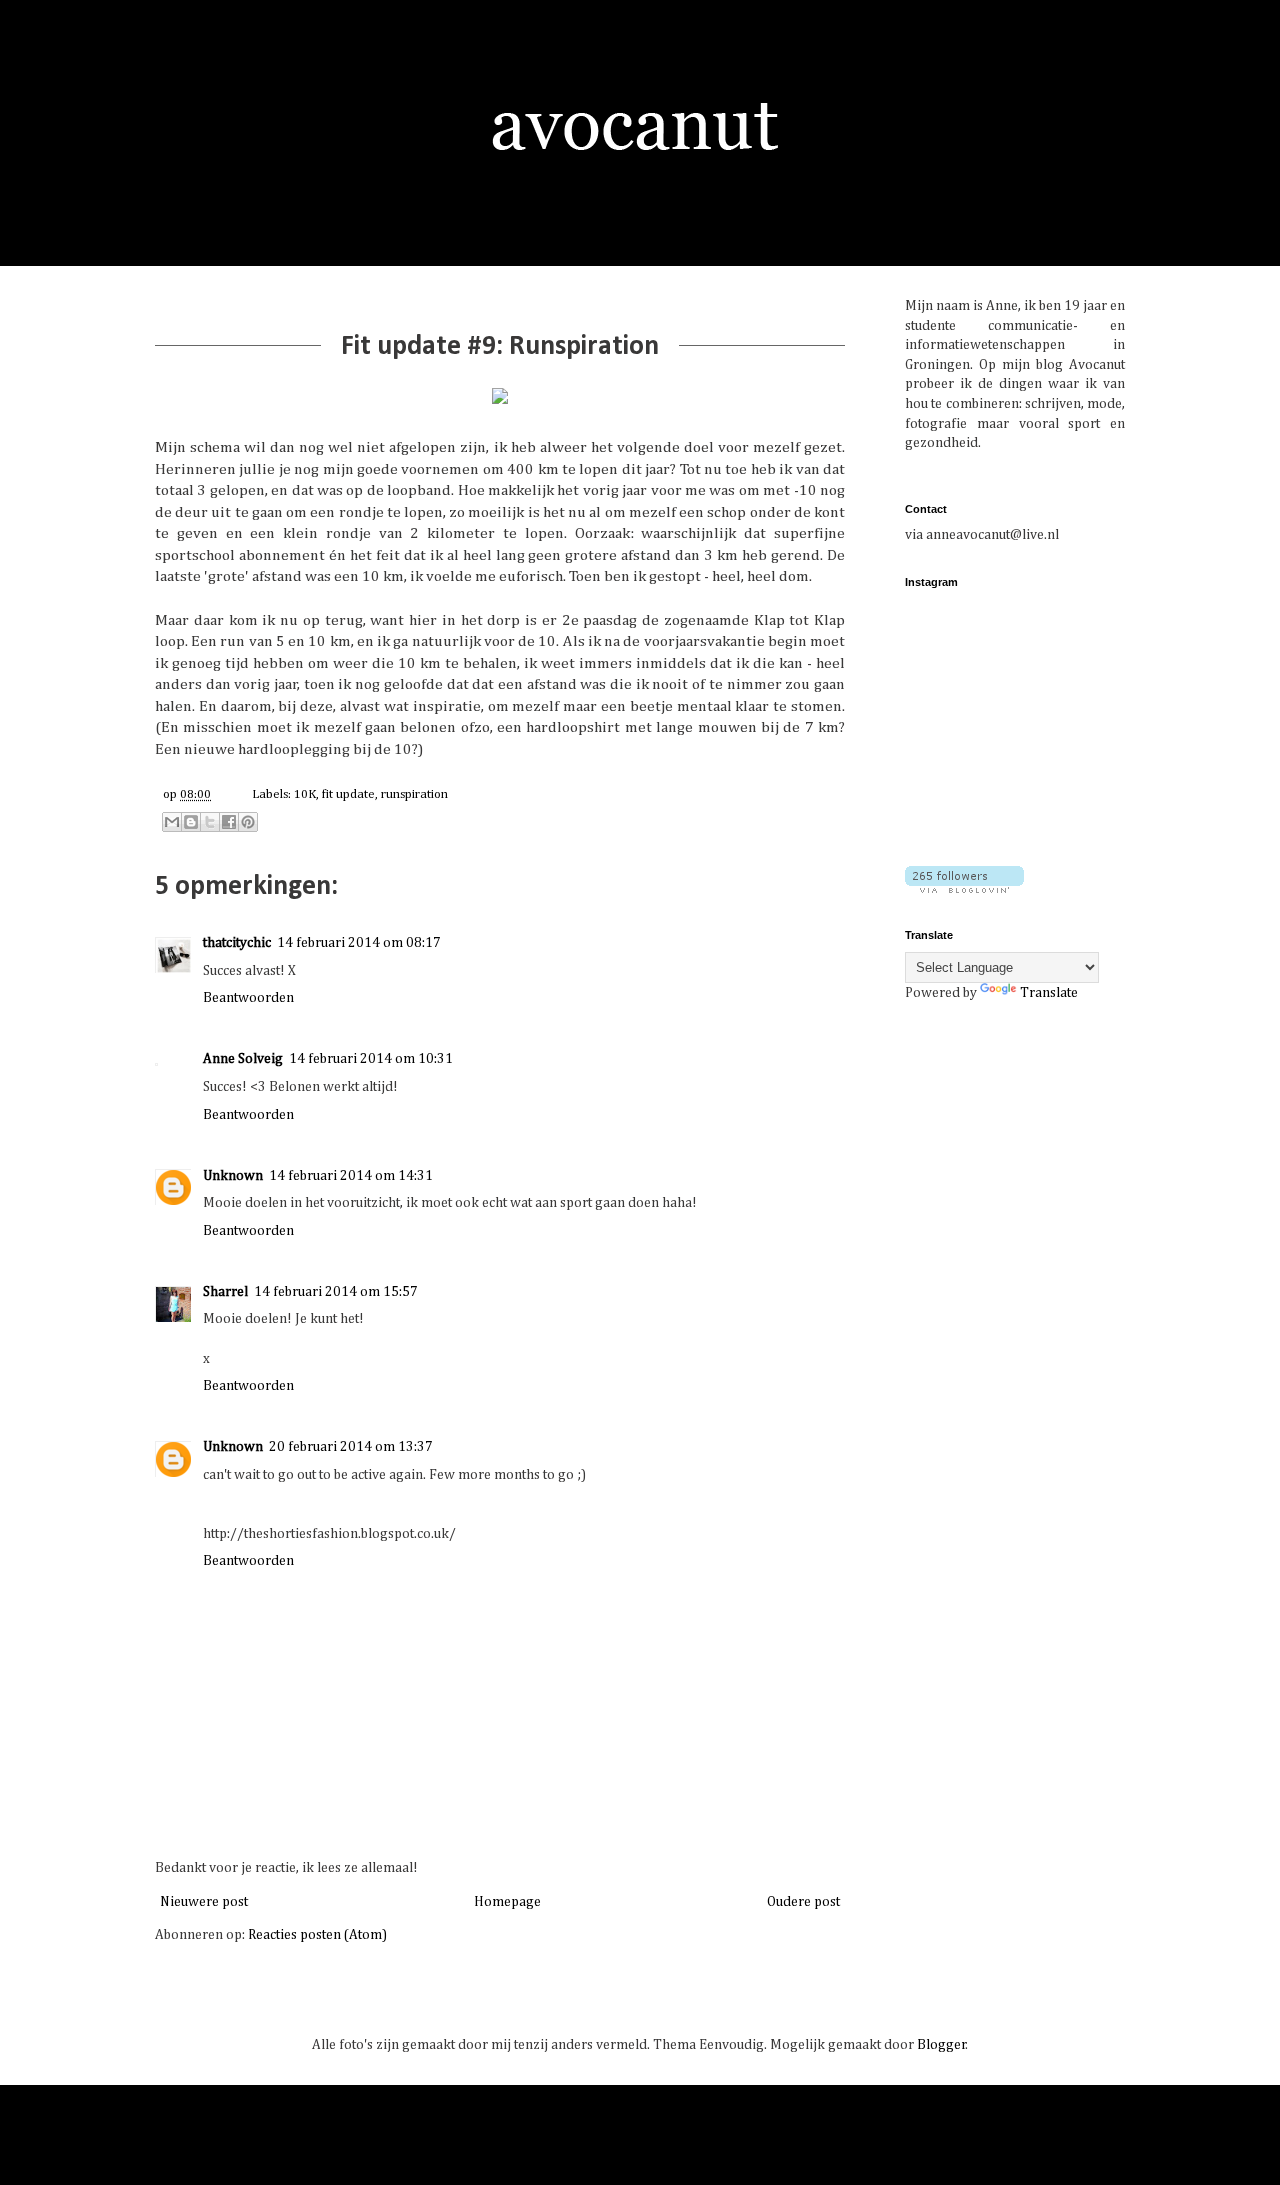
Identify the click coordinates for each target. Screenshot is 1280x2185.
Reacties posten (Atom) (317, 1935)
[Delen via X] (210, 822)
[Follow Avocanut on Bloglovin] (964, 889)
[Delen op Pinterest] (248, 822)
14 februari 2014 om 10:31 (371, 1059)
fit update (348, 794)
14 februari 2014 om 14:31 (351, 1176)
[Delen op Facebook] (229, 822)
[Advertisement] (1030, 1159)
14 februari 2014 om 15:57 (336, 1292)
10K (305, 794)
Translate (1049, 993)
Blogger (941, 2045)
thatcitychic (237, 943)
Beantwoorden (248, 998)
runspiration (414, 794)
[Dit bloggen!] (191, 822)
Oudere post (803, 1902)
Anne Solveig (243, 1059)
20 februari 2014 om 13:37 (351, 1447)
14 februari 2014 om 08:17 (359, 943)
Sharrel (225, 1292)
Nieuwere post (204, 1902)
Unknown (233, 1176)
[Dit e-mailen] (172, 822)
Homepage (507, 1902)
